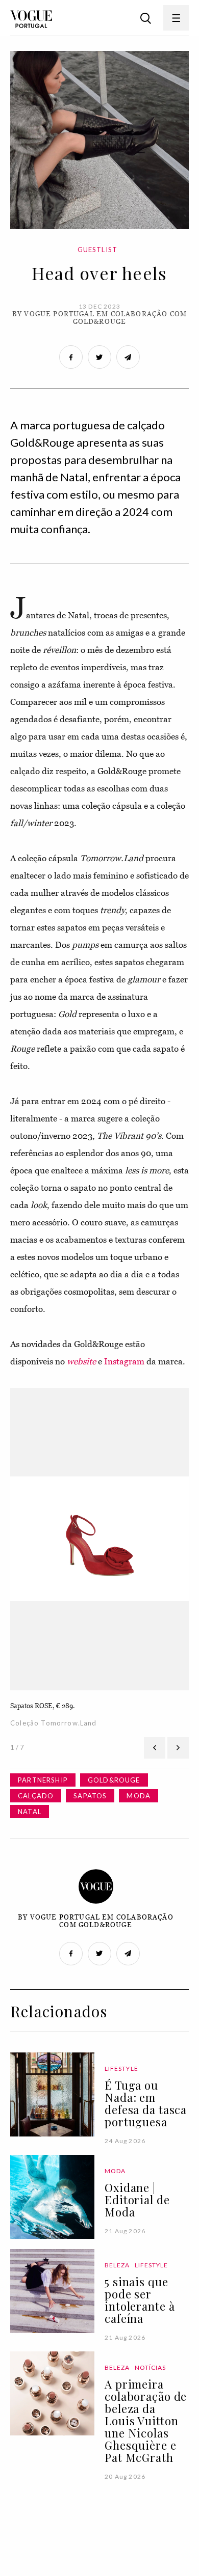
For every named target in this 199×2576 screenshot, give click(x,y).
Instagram (124, 1361)
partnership (43, 1780)
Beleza (117, 2265)
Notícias (151, 2367)
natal (30, 1812)
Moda (115, 2171)
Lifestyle (121, 2068)
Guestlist (98, 250)
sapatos (90, 1796)
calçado (36, 1796)
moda (139, 1796)
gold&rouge (114, 1780)
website (81, 1361)
